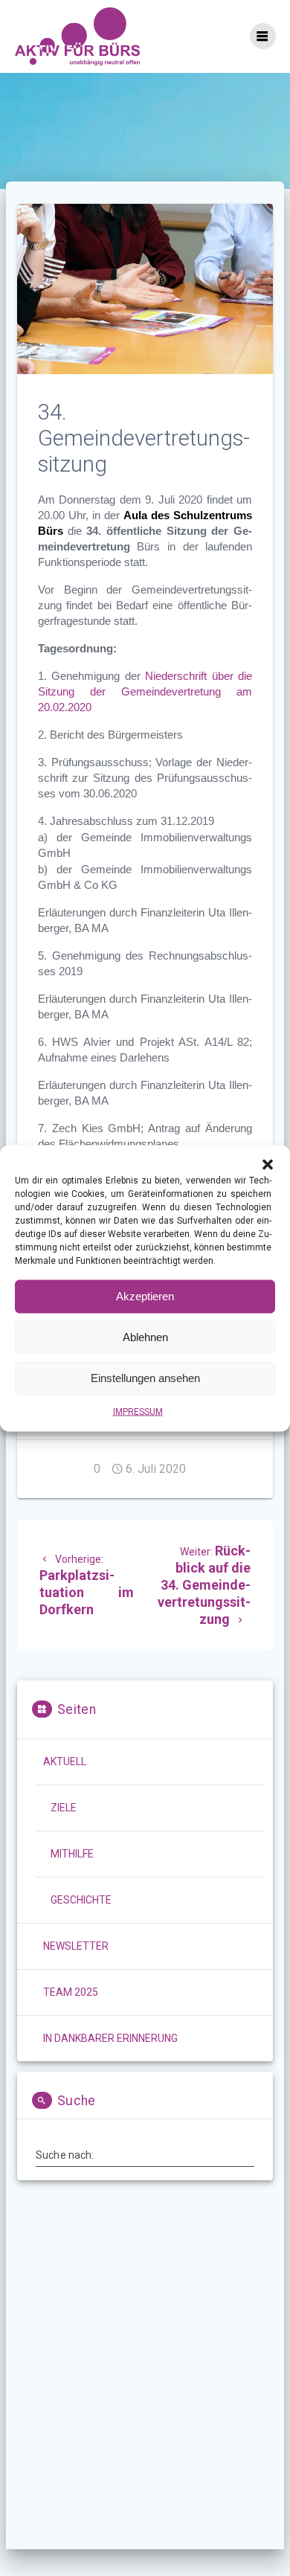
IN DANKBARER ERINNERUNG (110, 2038)
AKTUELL (65, 1761)
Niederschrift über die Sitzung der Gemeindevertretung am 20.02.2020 (145, 692)
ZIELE (64, 1808)
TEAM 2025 (71, 1992)
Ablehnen (145, 1337)
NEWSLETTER (76, 1946)
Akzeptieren (145, 1296)
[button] (268, 1164)
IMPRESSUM (138, 1411)
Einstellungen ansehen (145, 1378)
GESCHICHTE (81, 1900)
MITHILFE (72, 1854)
